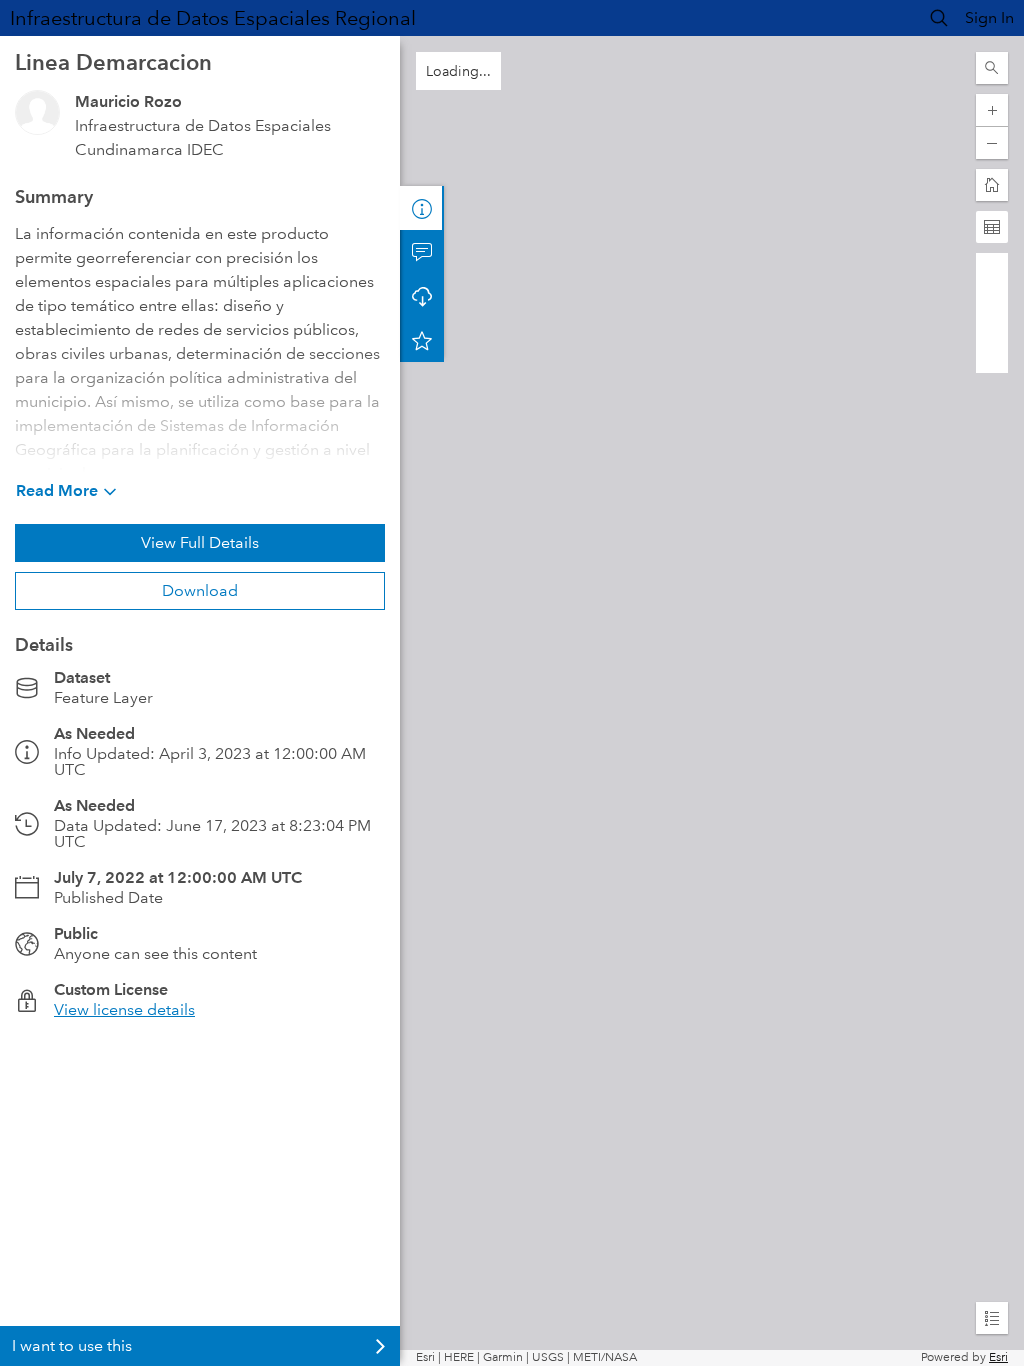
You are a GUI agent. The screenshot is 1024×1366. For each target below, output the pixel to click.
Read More (57, 490)
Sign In (989, 17)
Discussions (422, 252)
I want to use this (72, 1345)
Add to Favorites (422, 340)
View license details (124, 1009)
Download (200, 590)
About (422, 208)
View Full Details (200, 542)
